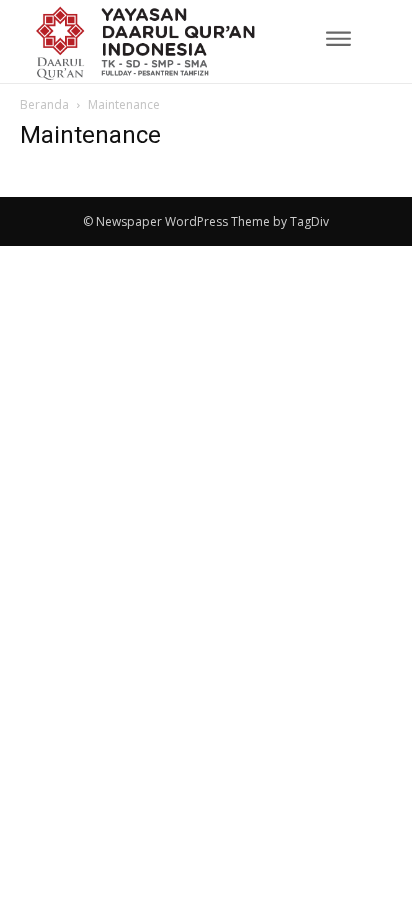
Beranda (44, 104)
